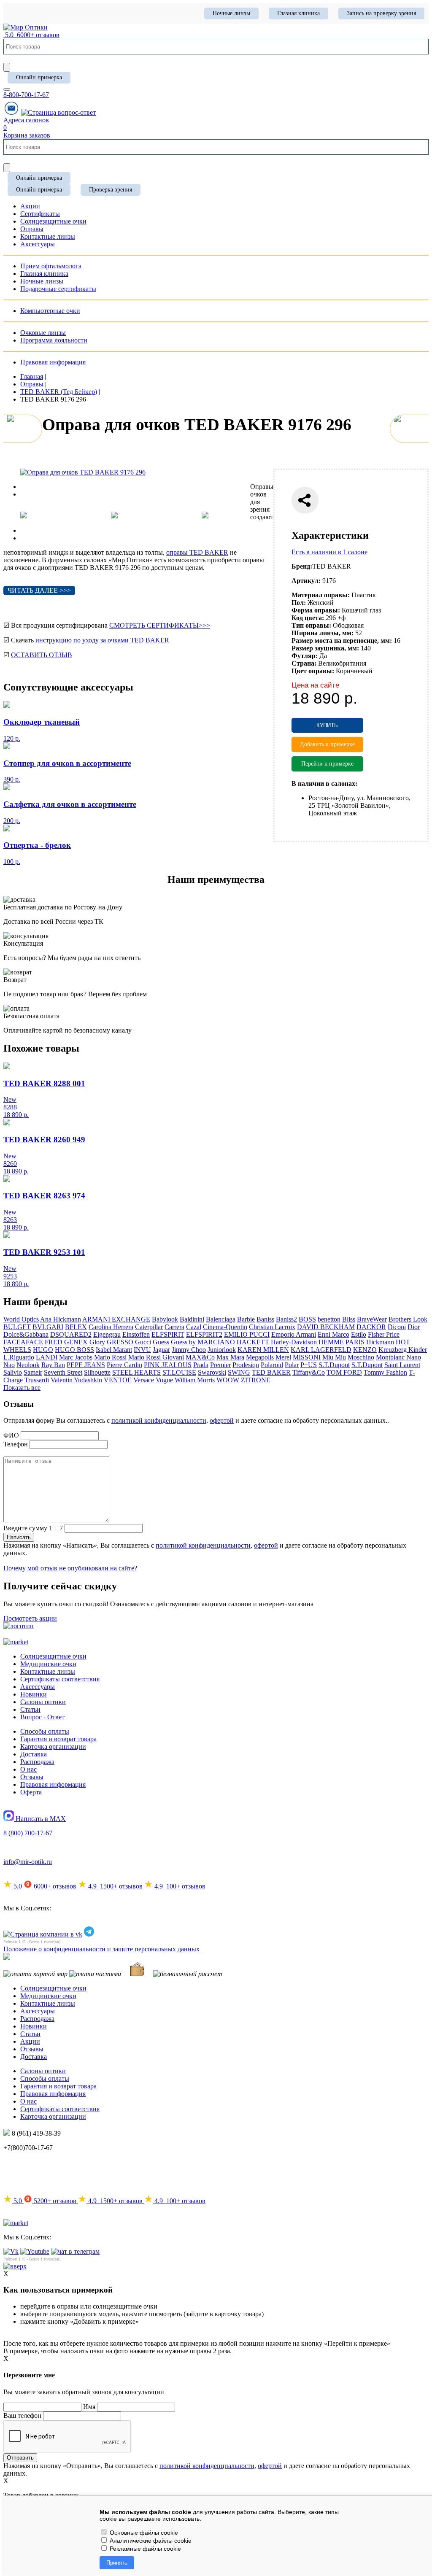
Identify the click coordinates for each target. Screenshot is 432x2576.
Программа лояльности (54, 340)
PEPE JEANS (86, 1365)
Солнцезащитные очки (53, 1656)
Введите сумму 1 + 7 (33, 1528)
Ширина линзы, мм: (323, 633)
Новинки (34, 1694)
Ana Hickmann (61, 1319)
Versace (144, 1380)
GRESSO (120, 1342)
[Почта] (11, 112)
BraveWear (372, 1319)
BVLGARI (48, 1327)
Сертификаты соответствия (60, 1679)
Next (27, 494)
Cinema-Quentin (225, 1327)
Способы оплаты (45, 1731)
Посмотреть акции (30, 1618)
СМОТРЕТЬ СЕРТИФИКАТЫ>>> (160, 625)
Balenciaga (221, 1319)
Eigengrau (107, 1334)
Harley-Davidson (294, 1342)
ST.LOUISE (179, 1372)
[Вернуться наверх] (15, 2266)
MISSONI (307, 1357)
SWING (239, 1372)
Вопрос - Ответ (42, 1717)
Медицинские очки (48, 1664)
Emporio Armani (294, 1334)
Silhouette (97, 1372)
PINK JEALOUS (168, 1365)
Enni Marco (333, 1334)
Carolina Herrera (111, 1327)
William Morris (195, 1380)
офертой (222, 1420)
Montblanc (390, 1357)
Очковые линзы (43, 333)
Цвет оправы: (313, 671)
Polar (292, 1365)
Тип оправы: (311, 625)
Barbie (246, 1319)
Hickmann (380, 1342)
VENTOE (118, 1380)
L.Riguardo (19, 1357)
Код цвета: (308, 618)
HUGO (43, 1350)
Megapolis (260, 1357)
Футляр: (305, 656)
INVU (142, 1350)
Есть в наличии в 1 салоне (329, 552)
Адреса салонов (26, 120)
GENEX (76, 1342)
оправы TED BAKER (197, 552)
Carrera (174, 1327)
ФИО (11, 1435)
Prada (201, 1365)
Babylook (165, 1319)
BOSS (307, 1319)
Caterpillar (149, 1327)
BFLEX (76, 1327)
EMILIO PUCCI (247, 1334)
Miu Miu (334, 1357)
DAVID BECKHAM (326, 1327)
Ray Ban (53, 1365)
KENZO (365, 1350)
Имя (89, 2407)
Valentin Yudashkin (76, 1380)
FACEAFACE (23, 1342)
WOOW (228, 1380)
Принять (117, 2563)
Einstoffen (136, 1334)
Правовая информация (53, 362)
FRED (54, 1342)
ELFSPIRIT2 (204, 1334)
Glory (97, 1342)
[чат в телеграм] (75, 2251)
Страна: (304, 663)
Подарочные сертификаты (58, 289)
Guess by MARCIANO (203, 1342)
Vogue (164, 1380)
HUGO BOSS (74, 1350)
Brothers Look (408, 1319)
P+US (309, 1365)
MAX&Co (200, 1357)
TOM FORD (344, 1372)
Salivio (13, 1372)
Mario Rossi (110, 1357)
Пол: (299, 603)
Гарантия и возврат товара (58, 1739)
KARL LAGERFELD (321, 1350)
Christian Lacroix (272, 1327)
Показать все (22, 1388)
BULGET (17, 1327)
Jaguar (161, 1350)
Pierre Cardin (124, 1365)
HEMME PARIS (342, 1342)
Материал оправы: (321, 595)
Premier (220, 1365)
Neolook (28, 1365)
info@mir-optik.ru (28, 1862)
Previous (32, 487)
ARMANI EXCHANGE (116, 1319)
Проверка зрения (111, 190)
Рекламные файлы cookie (144, 2549)
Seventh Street (63, 1372)
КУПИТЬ (327, 725)
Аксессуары (38, 1687)
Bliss (349, 1319)
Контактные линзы (48, 1671)
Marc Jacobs (76, 1357)
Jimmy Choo (189, 1350)
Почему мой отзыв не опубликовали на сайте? (70, 1568)
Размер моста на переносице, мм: (342, 641)
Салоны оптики (43, 1702)
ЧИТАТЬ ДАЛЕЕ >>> (39, 590)
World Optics (21, 1319)
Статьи (30, 1709)
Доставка (34, 1754)
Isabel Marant (114, 1350)
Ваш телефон (22, 2416)
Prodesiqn (246, 1365)
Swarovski (212, 1372)
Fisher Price (384, 1334)
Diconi (397, 1327)
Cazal (194, 1327)
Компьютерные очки (50, 311)
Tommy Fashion (385, 1372)
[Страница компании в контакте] (58, 112)
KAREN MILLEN (263, 1350)
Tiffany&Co (309, 1372)
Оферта (31, 1792)
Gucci (143, 1342)
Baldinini (192, 1319)
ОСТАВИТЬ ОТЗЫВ (42, 655)
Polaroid (272, 1365)
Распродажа (37, 1762)
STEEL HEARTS (136, 1372)
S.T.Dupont (334, 1365)
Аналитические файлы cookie (150, 2541)
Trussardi (37, 1380)
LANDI (47, 1357)
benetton (329, 1319)
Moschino (361, 1357)
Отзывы (32, 1777)
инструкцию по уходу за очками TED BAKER (102, 640)
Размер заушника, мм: (325, 648)
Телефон (16, 1444)
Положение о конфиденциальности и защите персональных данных (101, 1949)
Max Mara (230, 1357)
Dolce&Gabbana (26, 1334)
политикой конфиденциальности (159, 1420)
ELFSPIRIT (168, 1334)
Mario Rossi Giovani (156, 1357)
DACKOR (371, 1327)
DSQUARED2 (71, 1334)
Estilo (359, 1334)
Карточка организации (53, 1747)
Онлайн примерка (39, 77)
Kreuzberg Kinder (403, 1350)
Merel (283, 1357)
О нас (28, 1769)
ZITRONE (256, 1380)
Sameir (33, 1372)
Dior (414, 1327)
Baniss (265, 1319)
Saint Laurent (402, 1365)
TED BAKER (271, 1372)
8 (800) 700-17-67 (28, 1833)
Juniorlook (222, 1350)
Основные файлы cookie (143, 2533)
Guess (161, 1342)
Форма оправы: (316, 610)
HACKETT (253, 1342)
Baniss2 (286, 1319)
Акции (30, 2041)
